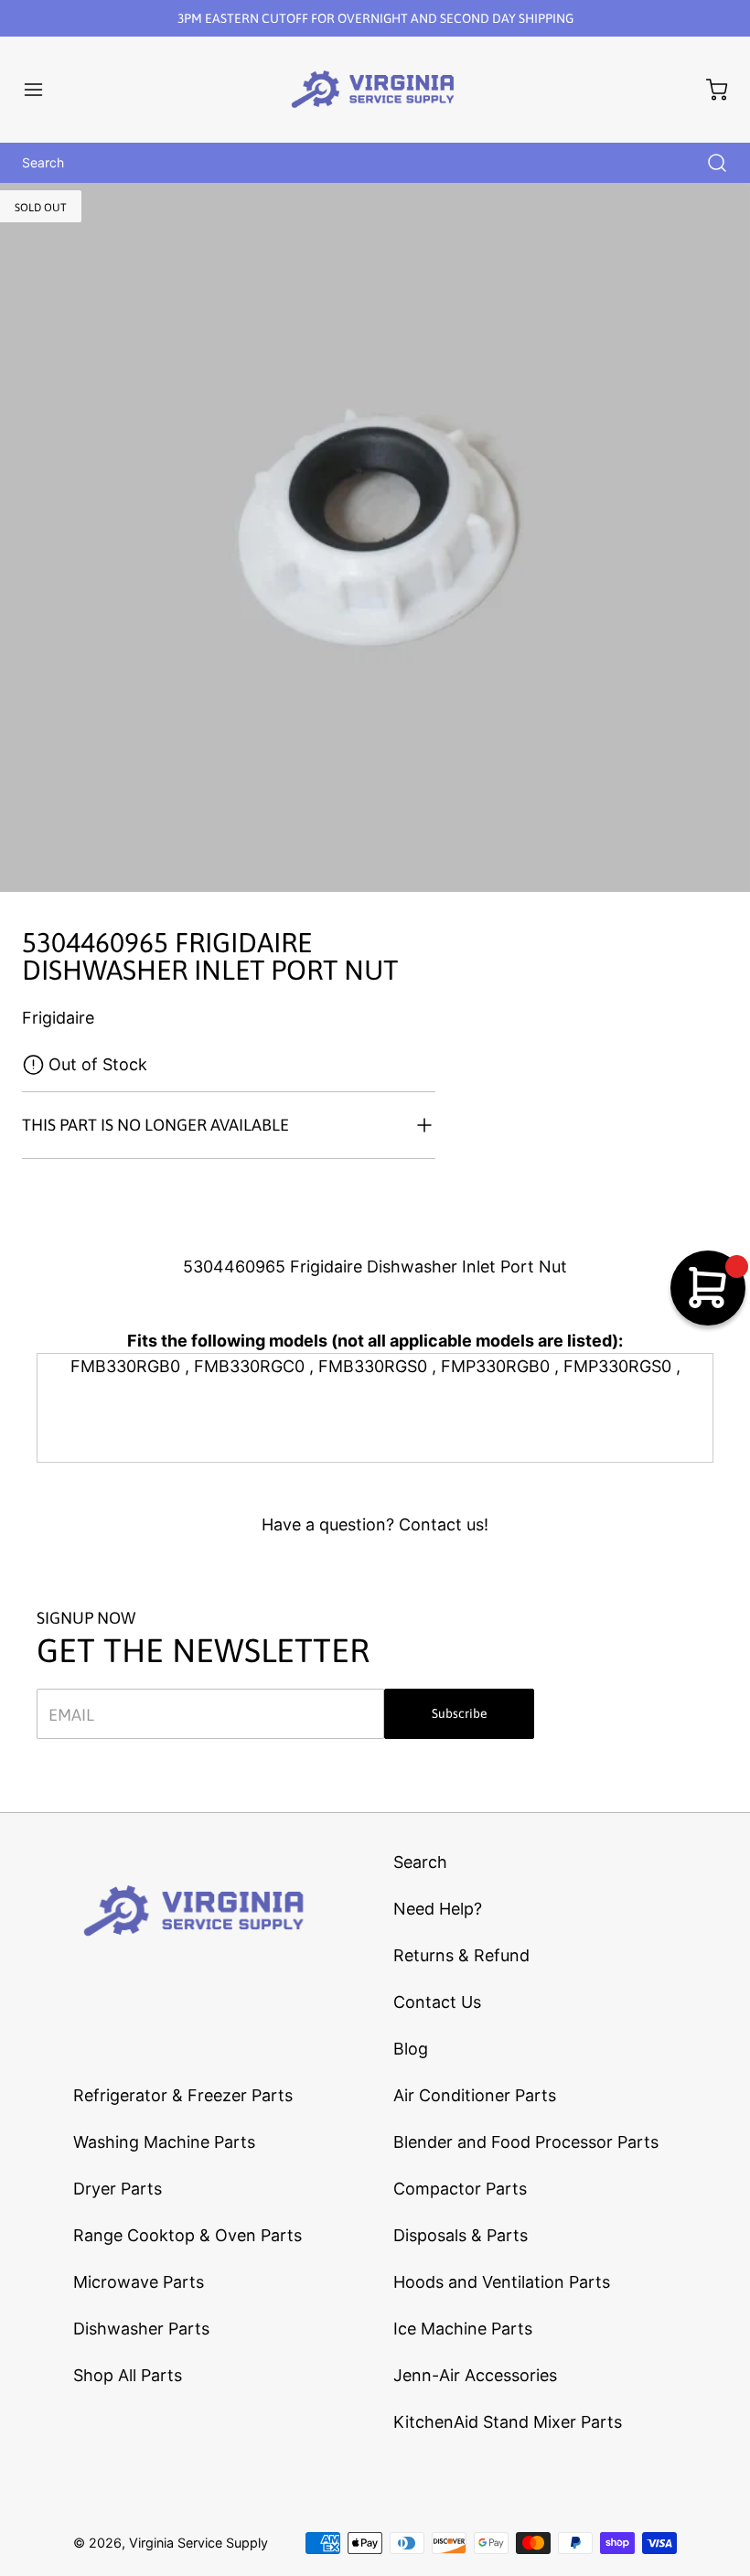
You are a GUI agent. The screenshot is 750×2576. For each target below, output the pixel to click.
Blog (411, 2049)
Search (420, 1862)
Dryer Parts (118, 2189)
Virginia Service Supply (198, 2543)
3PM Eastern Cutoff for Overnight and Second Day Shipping (375, 18)
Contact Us (437, 2002)
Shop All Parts (128, 2375)
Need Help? (438, 1909)
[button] (42, 90)
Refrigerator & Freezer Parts (183, 2095)
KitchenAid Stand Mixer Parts (508, 2422)
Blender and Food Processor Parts (526, 2142)
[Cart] (708, 90)
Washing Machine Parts (164, 2142)
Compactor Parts (460, 2189)
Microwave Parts (139, 2282)
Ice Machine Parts (463, 2329)
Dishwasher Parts (141, 2329)
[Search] (708, 163)
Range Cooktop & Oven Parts (187, 2235)
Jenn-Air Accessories (475, 2375)
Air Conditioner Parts (475, 2095)
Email (71, 1714)
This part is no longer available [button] (155, 1125)
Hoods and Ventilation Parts (502, 2282)
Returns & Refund (461, 1955)
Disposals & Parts (461, 2235)
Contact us (441, 1524)
